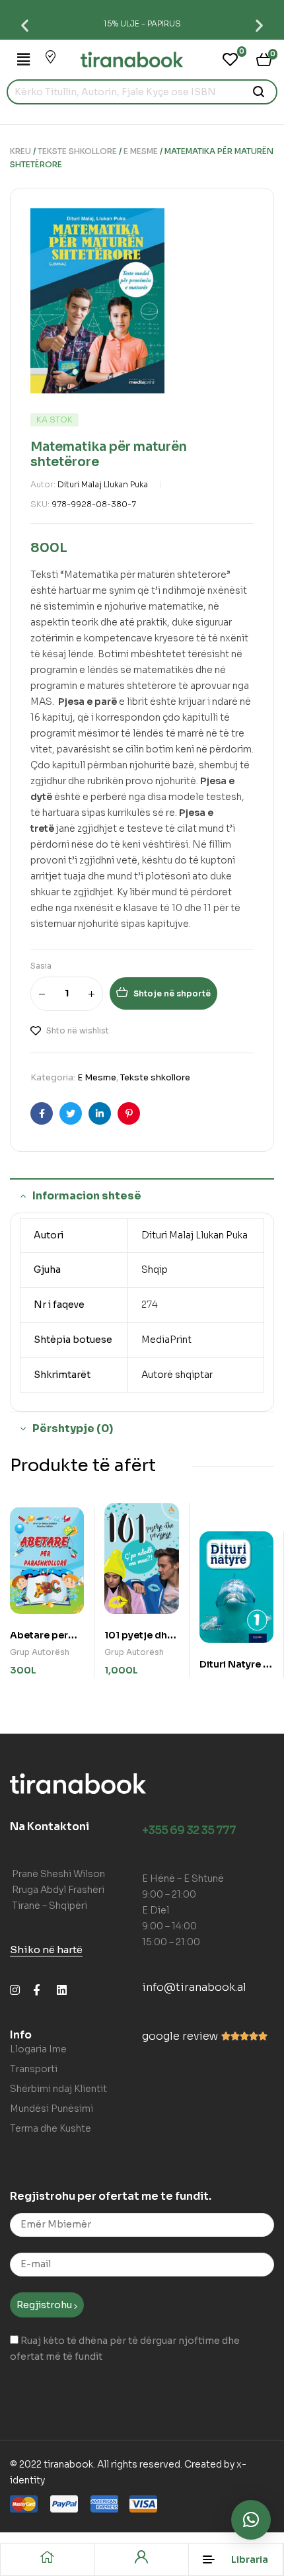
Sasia (41, 966)
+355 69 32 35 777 (189, 1831)
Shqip (155, 1269)
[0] (230, 60)
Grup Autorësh (40, 1652)
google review (180, 2036)
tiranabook (68, 2464)
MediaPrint (166, 1340)
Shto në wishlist (78, 1030)
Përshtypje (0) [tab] (73, 1429)
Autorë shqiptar (177, 1375)
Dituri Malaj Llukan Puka (103, 484)
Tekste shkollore (77, 151)
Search (259, 92)
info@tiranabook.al (194, 1987)
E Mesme (141, 151)
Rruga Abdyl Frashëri (58, 1890)
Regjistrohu (45, 2305)
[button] (25, 25)
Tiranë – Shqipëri (50, 1906)
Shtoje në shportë (172, 993)
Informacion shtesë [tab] (87, 1196)
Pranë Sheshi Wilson (58, 1874)
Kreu (20, 151)
